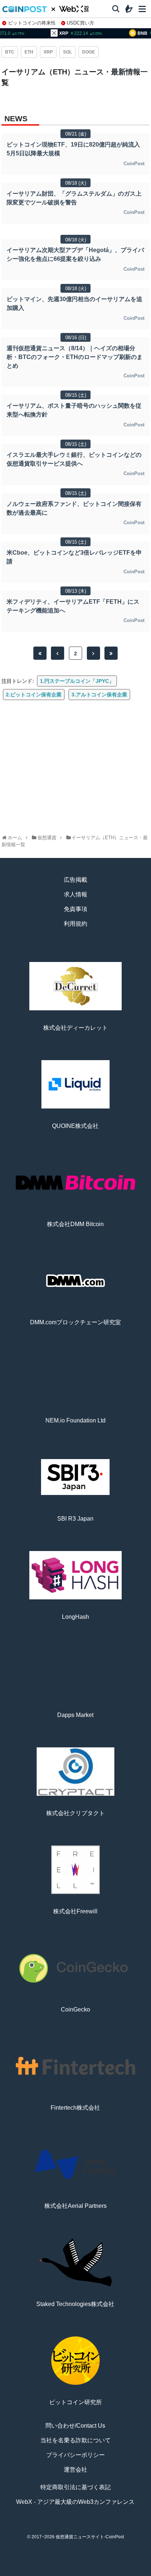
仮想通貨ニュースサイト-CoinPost (90, 2537)
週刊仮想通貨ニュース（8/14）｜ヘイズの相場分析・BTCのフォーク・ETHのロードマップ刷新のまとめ (75, 357)
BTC (10, 52)
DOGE (89, 52)
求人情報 (75, 894)
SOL (67, 52)
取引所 (104, 2573)
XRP (48, 52)
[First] (40, 653)
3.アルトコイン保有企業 (99, 695)
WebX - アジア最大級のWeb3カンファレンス (75, 2502)
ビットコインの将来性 (32, 23)
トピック (75, 2573)
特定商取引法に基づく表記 (75, 2487)
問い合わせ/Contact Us (75, 2426)
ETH (29, 52)
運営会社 (75, 2470)
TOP (18, 2573)
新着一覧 (47, 2573)
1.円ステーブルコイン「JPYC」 (77, 681)
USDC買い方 (80, 23)
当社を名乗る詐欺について (75, 2440)
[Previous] (58, 653)
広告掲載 (75, 880)
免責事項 (75, 909)
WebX (133, 2573)
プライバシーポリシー (75, 2455)
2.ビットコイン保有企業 (34, 695)
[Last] (111, 653)
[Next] (93, 653)
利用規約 (75, 924)
